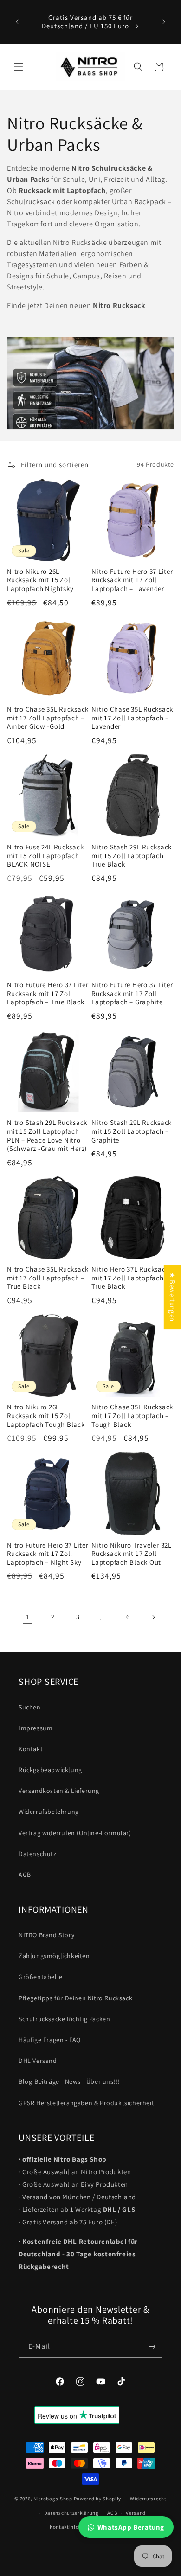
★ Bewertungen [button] (172, 1297)
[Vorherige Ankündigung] (17, 22)
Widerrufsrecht (148, 2499)
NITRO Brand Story (46, 1935)
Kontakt (31, 1749)
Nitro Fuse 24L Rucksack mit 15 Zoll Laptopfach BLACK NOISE (45, 856)
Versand (136, 2513)
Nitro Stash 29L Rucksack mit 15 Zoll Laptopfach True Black (132, 856)
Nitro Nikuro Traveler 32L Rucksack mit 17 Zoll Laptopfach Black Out (132, 1554)
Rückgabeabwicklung (50, 1770)
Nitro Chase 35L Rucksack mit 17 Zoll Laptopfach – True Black (48, 1278)
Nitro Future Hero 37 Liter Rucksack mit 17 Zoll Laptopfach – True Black (48, 993)
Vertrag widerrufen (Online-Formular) (75, 1833)
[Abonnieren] (152, 2347)
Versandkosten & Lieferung (59, 1791)
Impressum (36, 1728)
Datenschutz (38, 1854)
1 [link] (28, 1617)
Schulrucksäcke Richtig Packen (64, 2019)
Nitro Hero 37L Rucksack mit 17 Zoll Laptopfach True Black (130, 1278)
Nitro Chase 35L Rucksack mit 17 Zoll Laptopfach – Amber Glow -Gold (48, 718)
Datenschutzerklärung (71, 2513)
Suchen (30, 1707)
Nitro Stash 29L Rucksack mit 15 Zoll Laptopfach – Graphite (132, 1131)
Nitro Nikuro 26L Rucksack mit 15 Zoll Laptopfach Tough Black (46, 1416)
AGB (25, 1875)
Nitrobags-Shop (53, 2499)
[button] (19, 67)
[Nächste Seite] (153, 1617)
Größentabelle (41, 1977)
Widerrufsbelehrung (49, 1812)
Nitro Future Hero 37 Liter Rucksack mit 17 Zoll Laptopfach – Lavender (132, 580)
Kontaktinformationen (77, 2527)
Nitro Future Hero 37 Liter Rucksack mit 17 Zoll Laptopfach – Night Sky (48, 1554)
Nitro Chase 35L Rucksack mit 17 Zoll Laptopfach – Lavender (132, 718)
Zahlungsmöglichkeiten (54, 1956)
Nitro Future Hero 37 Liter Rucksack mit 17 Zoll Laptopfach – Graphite (132, 993)
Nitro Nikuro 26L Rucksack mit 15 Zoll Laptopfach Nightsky (40, 580)
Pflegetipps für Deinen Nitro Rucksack (75, 1998)
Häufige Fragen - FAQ (50, 2040)
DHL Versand (38, 2061)
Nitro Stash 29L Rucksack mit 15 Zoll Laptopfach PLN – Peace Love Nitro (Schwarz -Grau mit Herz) (47, 1136)
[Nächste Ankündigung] (164, 22)
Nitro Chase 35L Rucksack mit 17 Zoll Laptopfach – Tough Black (132, 1416)
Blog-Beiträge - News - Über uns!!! (69, 2081)
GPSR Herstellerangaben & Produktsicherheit (86, 2103)
